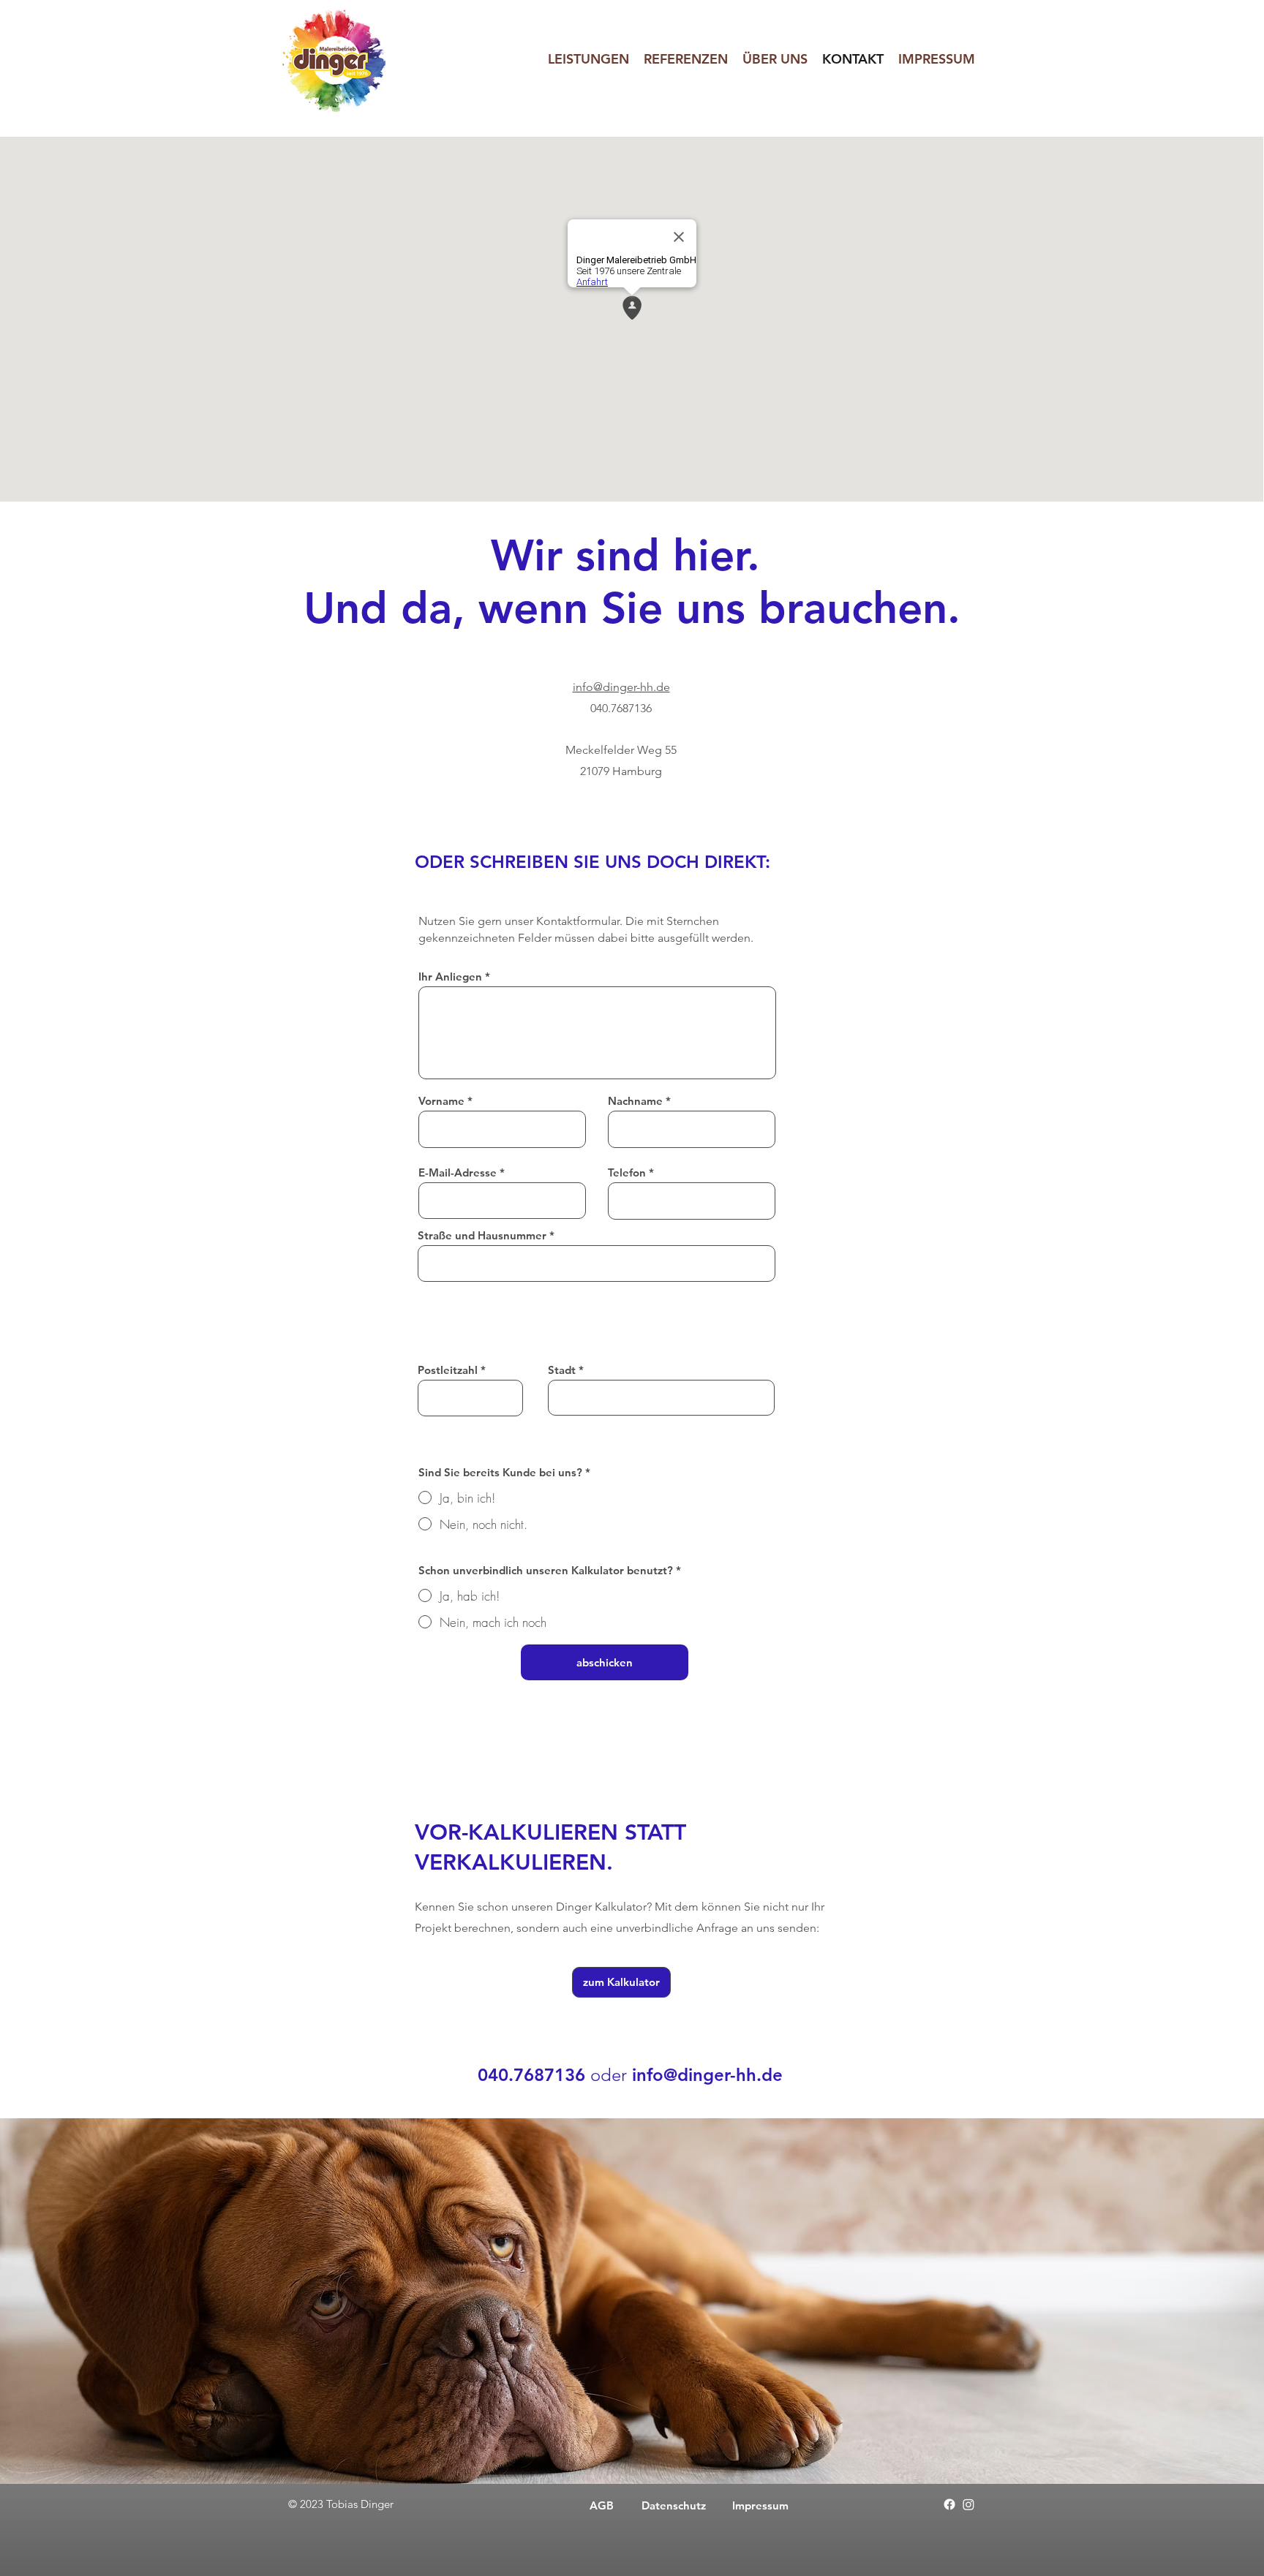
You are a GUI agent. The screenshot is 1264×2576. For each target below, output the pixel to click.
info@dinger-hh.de (621, 687)
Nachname (635, 1101)
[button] (588, 59)
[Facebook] (949, 2504)
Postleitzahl (448, 1370)
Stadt (562, 1370)
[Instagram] (968, 2504)
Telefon (627, 1172)
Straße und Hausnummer (482, 1235)
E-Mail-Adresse (458, 1172)
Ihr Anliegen (450, 977)
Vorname (441, 1101)
